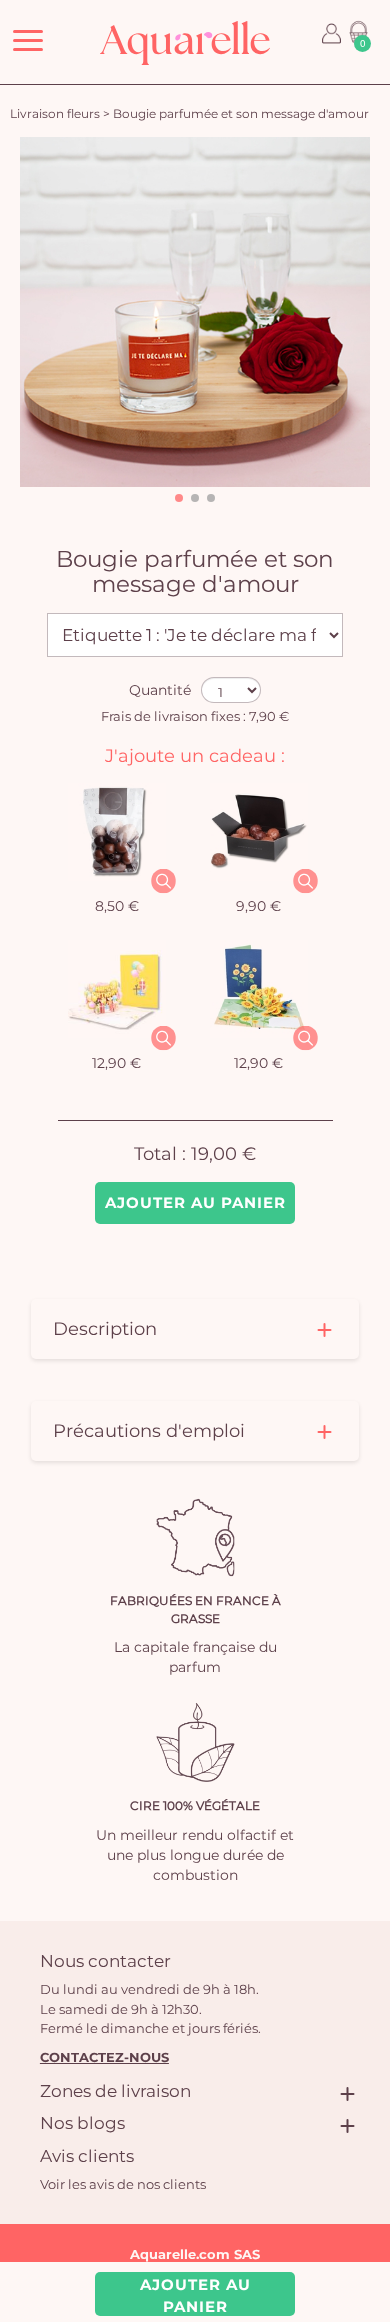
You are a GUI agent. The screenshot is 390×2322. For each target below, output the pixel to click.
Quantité (160, 690)
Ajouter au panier (195, 1202)
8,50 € (117, 906)
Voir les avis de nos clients (123, 2184)
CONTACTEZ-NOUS (104, 2057)
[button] (179, 498)
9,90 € (258, 906)
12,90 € (116, 1063)
